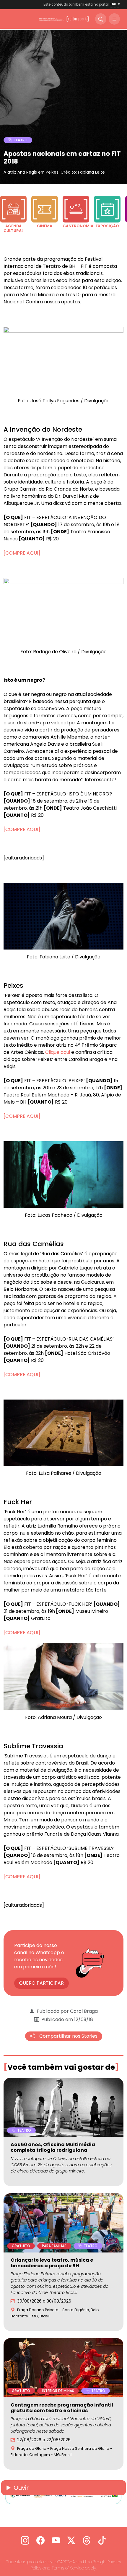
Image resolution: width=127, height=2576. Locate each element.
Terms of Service (68, 2568)
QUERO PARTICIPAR (41, 1983)
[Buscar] (101, 19)
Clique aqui (58, 1052)
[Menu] (114, 19)
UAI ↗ (115, 4)
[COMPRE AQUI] (22, 553)
